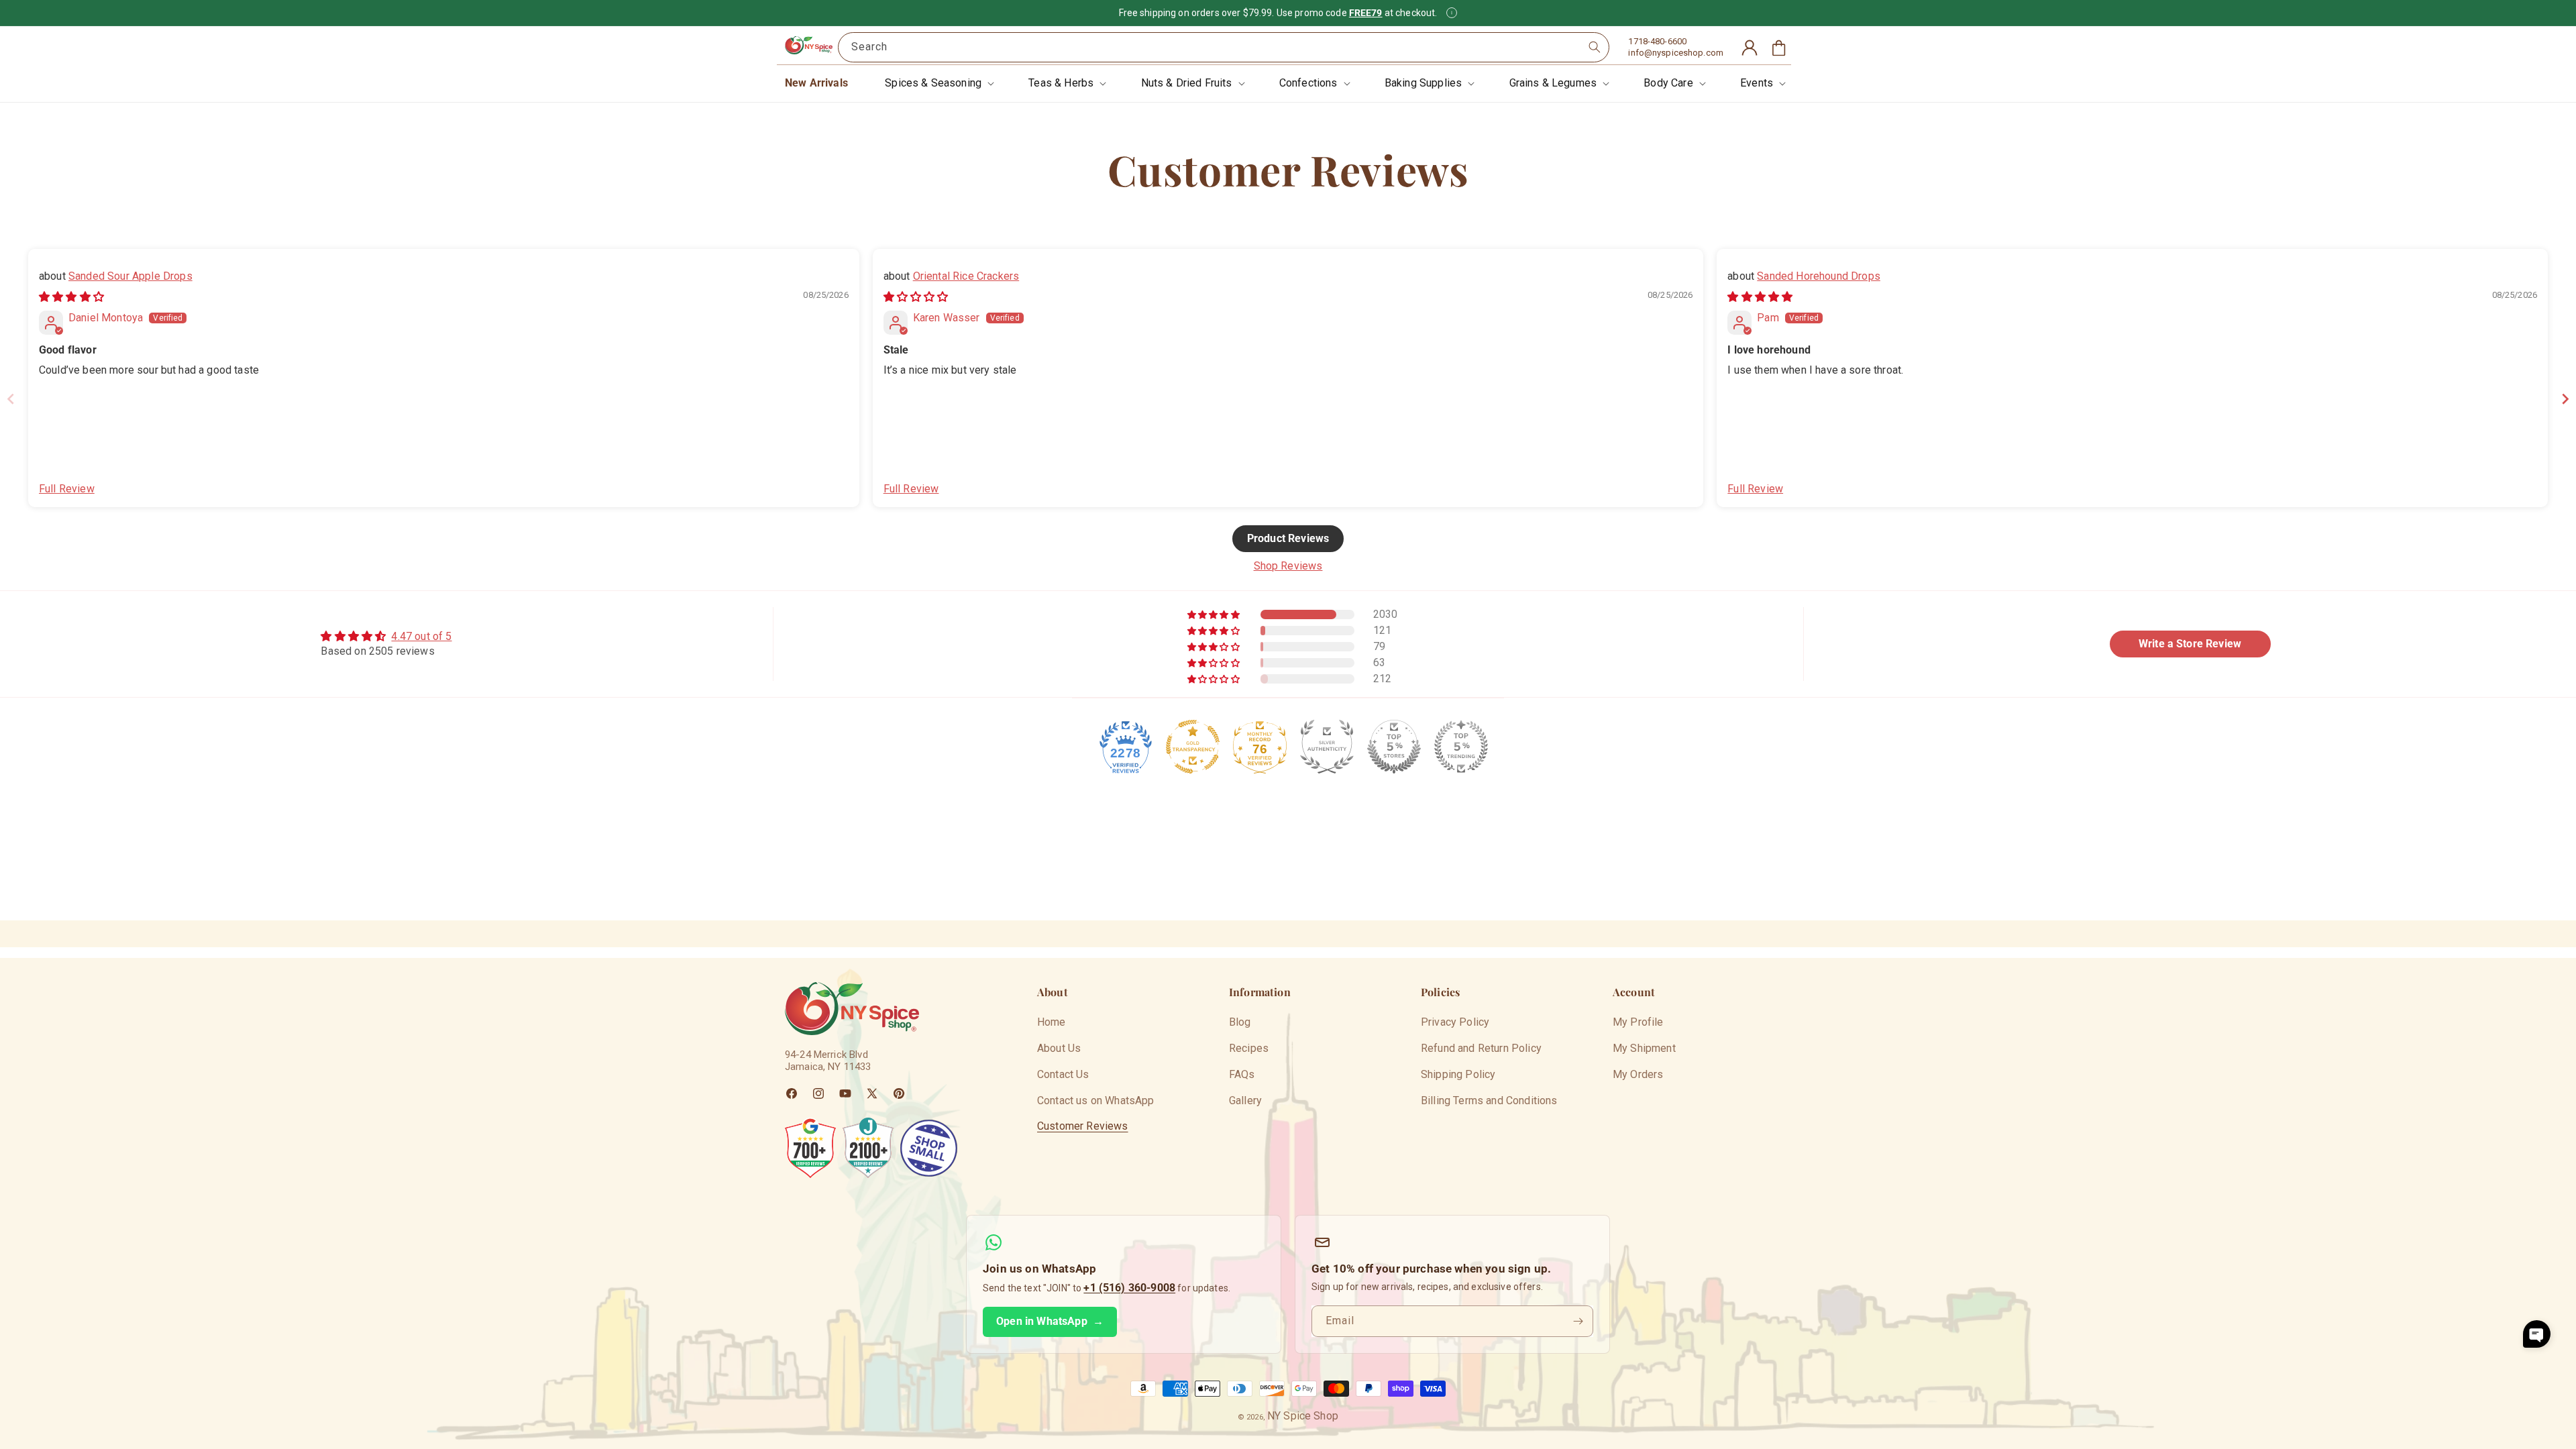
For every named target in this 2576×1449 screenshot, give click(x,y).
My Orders (1638, 1074)
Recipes (1249, 1048)
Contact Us (1063, 1074)
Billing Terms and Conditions (1489, 1101)
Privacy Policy (1455, 1022)
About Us (1059, 1048)
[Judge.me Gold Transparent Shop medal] (1193, 747)
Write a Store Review (2190, 644)
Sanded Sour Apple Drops (130, 276)
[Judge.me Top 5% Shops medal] (1394, 747)
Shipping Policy (1458, 1074)
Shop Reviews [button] (1288, 566)
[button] (938, 84)
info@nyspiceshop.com (1676, 53)
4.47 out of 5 (421, 636)
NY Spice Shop (1303, 1416)
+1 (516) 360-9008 (1129, 1288)
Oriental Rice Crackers (966, 276)
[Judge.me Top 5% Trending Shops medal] (1461, 747)
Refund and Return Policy (1481, 1048)
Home (1052, 1022)
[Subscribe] (1578, 1321)
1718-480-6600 (1657, 41)
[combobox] (1224, 47)
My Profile (1638, 1022)
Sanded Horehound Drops (1819, 276)
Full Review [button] (67, 489)
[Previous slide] (11, 399)
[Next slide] (2565, 399)
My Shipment (1644, 1048)
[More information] (1452, 13)
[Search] (1595, 47)
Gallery (1245, 1101)
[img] (71, 297)
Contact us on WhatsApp (1096, 1101)
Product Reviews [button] (1288, 538)
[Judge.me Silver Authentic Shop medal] (1327, 747)
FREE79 (1366, 13)
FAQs (1242, 1074)
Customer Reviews (1083, 1126)
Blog (1240, 1022)
